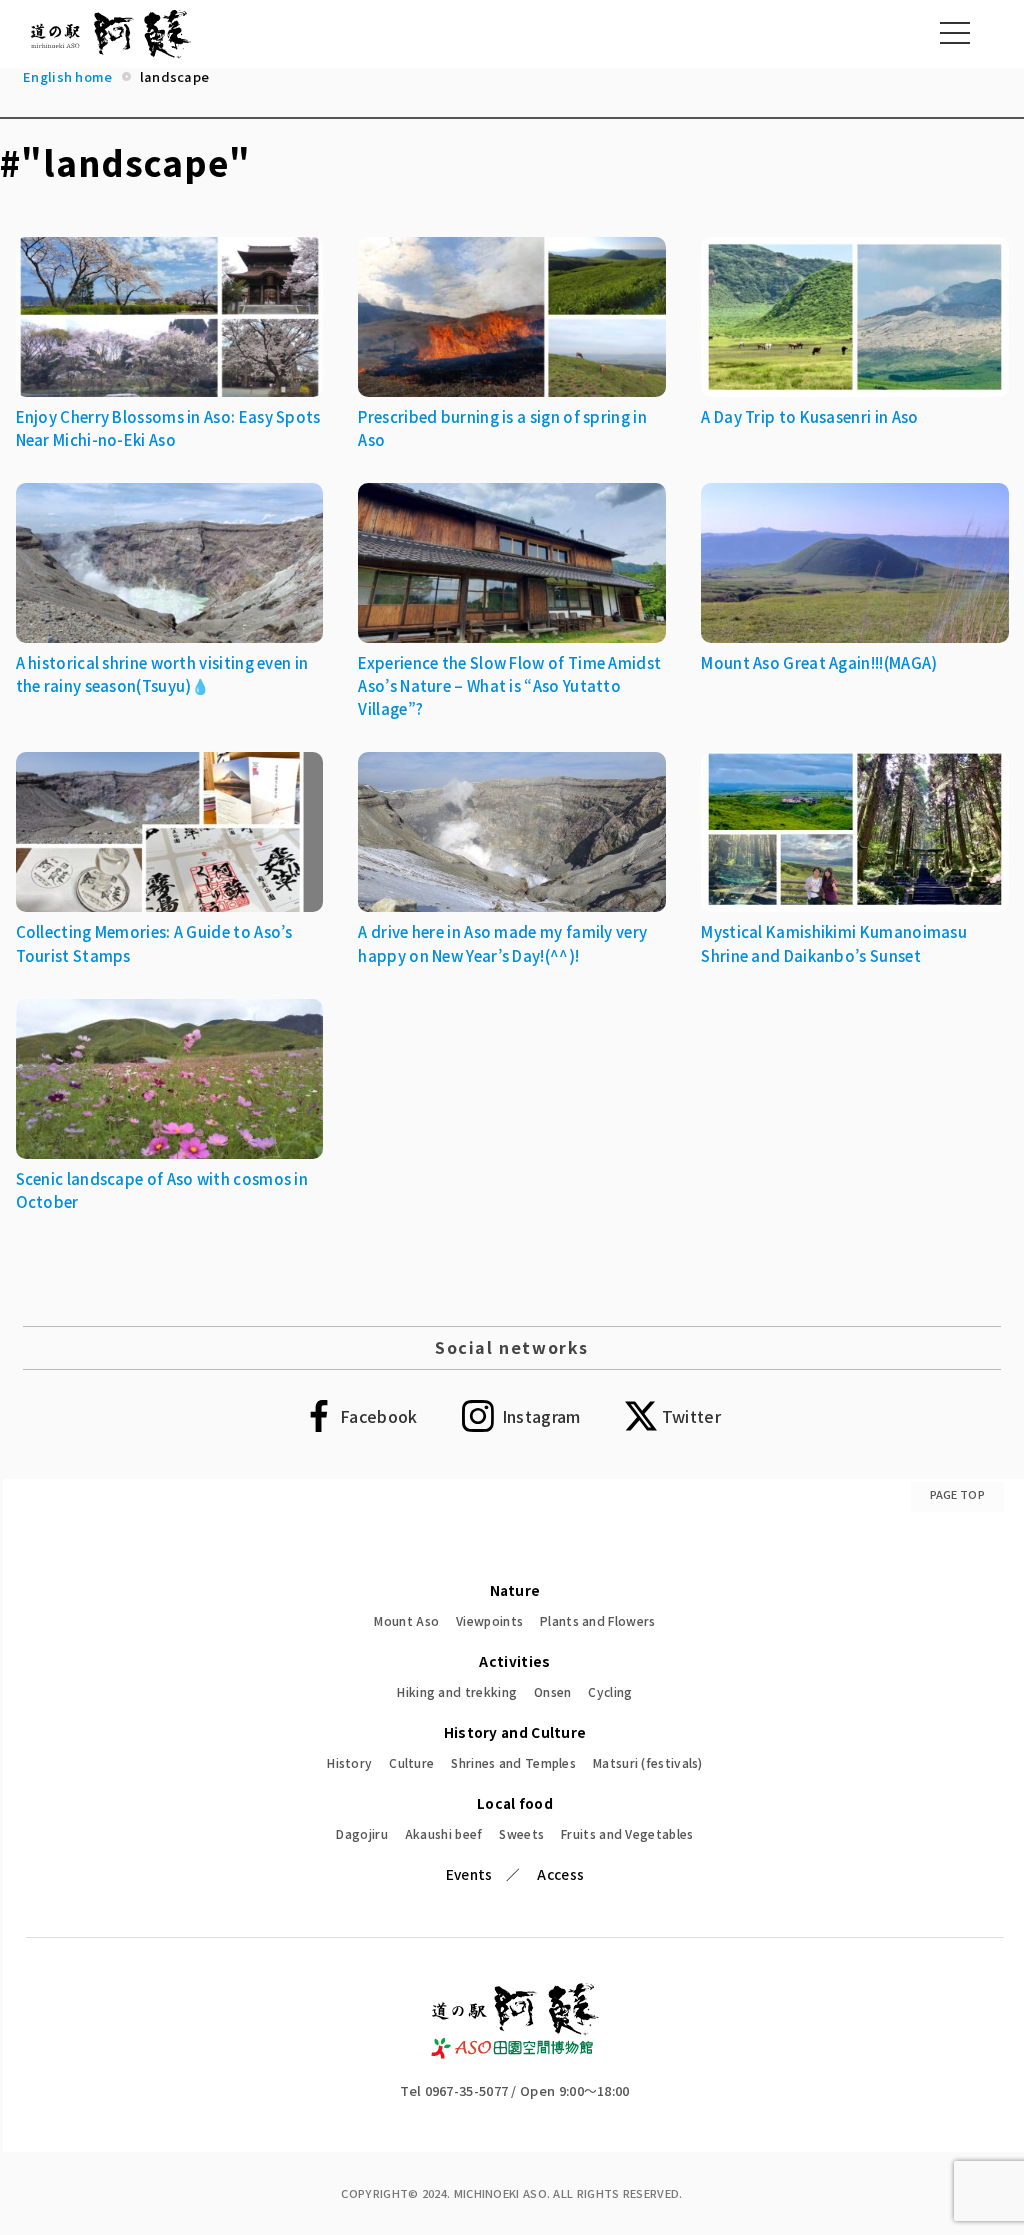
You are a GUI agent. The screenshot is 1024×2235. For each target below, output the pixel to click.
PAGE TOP (957, 1494)
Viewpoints (489, 1620)
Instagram (541, 1416)
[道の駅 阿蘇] (515, 2052)
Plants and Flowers (597, 1620)
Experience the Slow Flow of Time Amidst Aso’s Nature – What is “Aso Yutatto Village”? (509, 685)
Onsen (553, 1691)
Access (560, 1874)
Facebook (378, 1416)
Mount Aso (406, 1620)
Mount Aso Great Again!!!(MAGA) (819, 662)
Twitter (691, 1416)
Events (469, 1874)
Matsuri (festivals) (648, 1762)
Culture (411, 1762)
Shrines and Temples (513, 1762)
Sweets (521, 1833)
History (349, 1762)
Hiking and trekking (457, 1691)
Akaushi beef (444, 1833)
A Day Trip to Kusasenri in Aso (809, 416)
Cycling (610, 1691)
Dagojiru (361, 1833)
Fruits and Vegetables (627, 1833)
